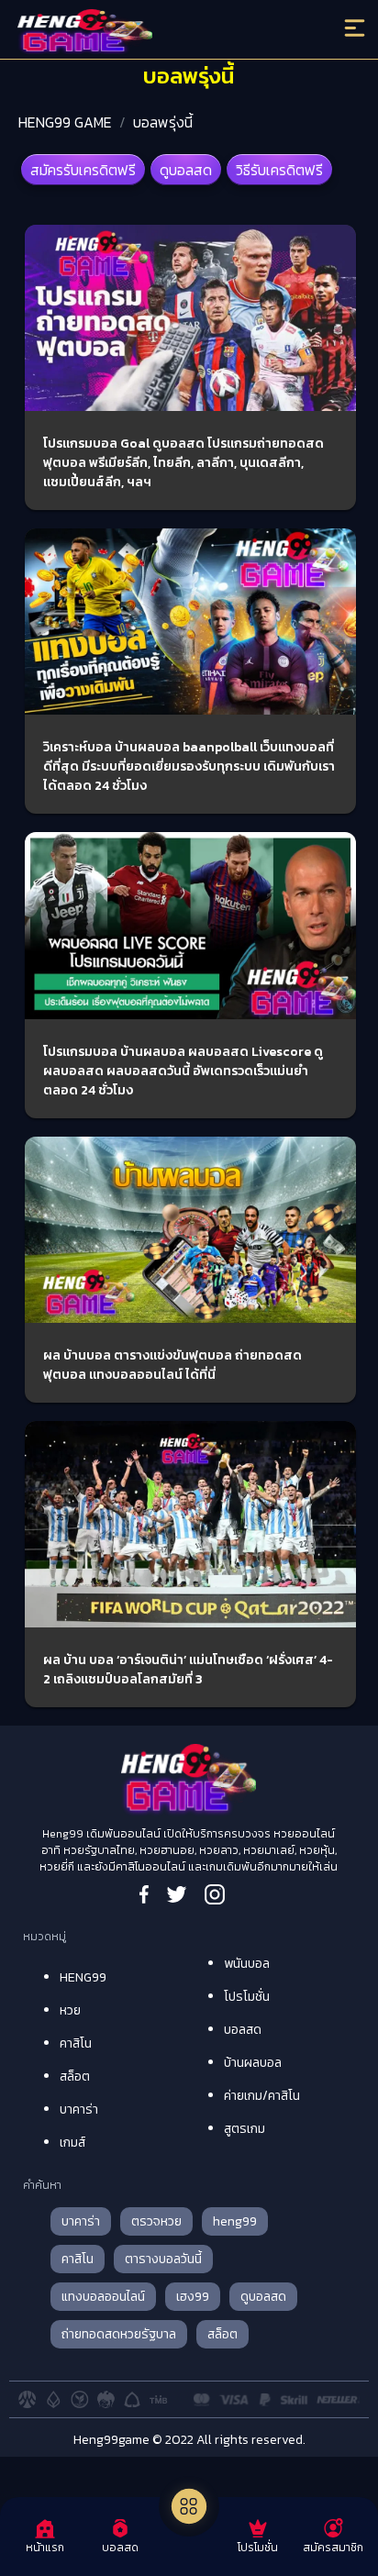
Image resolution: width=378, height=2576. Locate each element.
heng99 (235, 2221)
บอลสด (243, 2030)
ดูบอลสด (186, 170)
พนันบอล (247, 1964)
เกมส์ (72, 2143)
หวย (70, 2010)
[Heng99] (147, 32)
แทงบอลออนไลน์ (103, 2297)
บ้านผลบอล (253, 2063)
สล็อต (75, 2076)
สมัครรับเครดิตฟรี (83, 170)
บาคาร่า (79, 2110)
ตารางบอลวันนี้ (163, 2259)
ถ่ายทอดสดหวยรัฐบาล (119, 2334)
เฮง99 (193, 2297)
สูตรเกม (245, 2129)
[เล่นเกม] (189, 2506)
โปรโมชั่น (247, 1997)
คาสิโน (76, 2043)
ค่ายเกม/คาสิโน (262, 2096)
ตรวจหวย (156, 2221)
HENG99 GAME (65, 122)
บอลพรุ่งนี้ (163, 122)
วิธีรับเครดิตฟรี (279, 170)
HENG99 (83, 1977)
